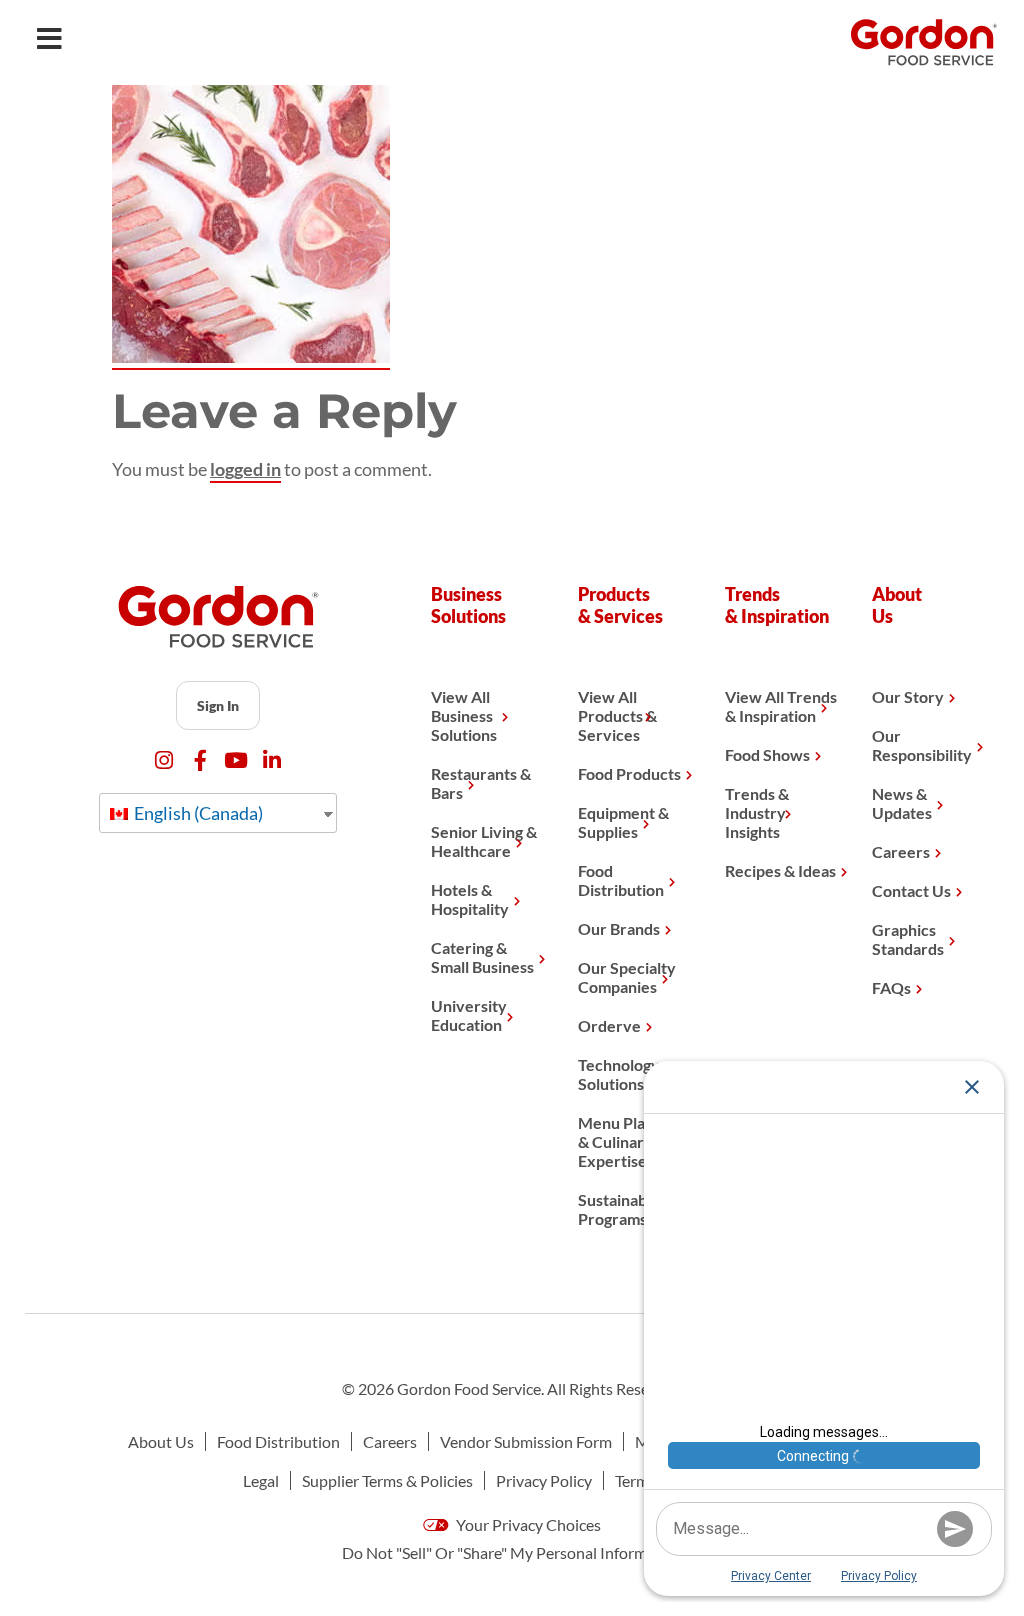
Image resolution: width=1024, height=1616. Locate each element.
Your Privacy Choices (527, 1524)
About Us (161, 1441)
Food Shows (767, 754)
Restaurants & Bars (481, 783)
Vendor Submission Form (526, 1441)
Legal (261, 1480)
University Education (469, 1015)
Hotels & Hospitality (470, 899)
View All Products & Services (617, 715)
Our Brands (619, 928)
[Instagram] (164, 760)
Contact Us (911, 890)
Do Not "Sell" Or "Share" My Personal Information (512, 1552)
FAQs (891, 987)
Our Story (908, 696)
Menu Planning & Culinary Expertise (631, 1141)
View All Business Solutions (464, 715)
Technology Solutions (619, 1074)
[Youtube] (236, 760)
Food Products (629, 773)
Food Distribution (621, 880)
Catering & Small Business (482, 957)
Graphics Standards (908, 939)
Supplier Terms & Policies (387, 1480)
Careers (901, 851)
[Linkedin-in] (272, 760)
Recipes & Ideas (780, 870)
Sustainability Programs (626, 1209)
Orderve (609, 1025)
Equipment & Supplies (623, 822)
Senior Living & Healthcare (484, 841)
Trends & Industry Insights (757, 812)
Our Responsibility (922, 745)
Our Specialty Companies (627, 977)
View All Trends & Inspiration (781, 706)
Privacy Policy (544, 1480)
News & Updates (902, 803)
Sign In (218, 705)
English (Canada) (197, 813)
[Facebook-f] (200, 760)
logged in (245, 469)
